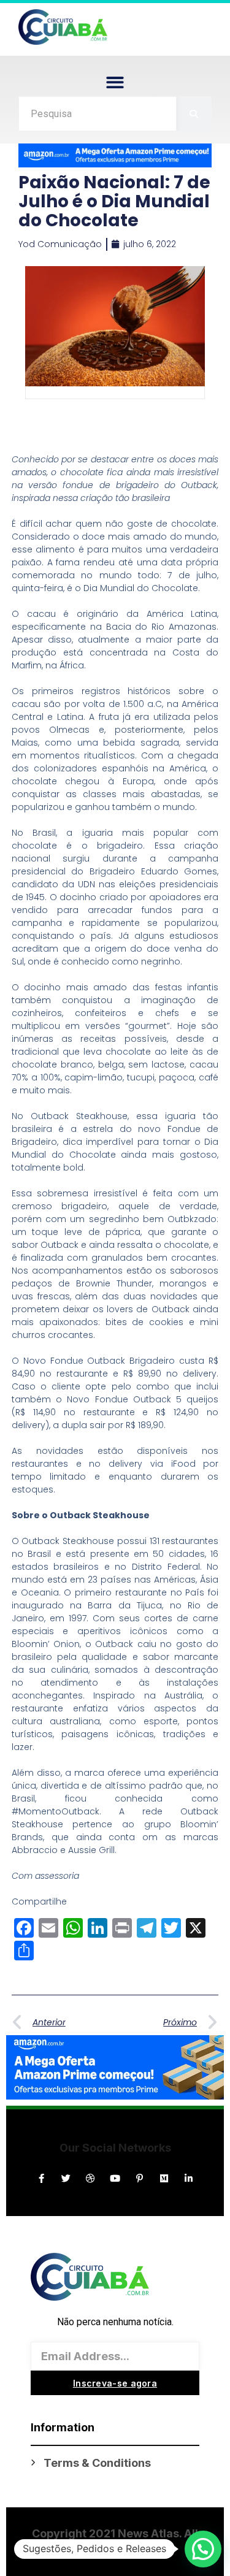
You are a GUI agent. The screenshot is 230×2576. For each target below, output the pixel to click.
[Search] (194, 114)
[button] (115, 82)
